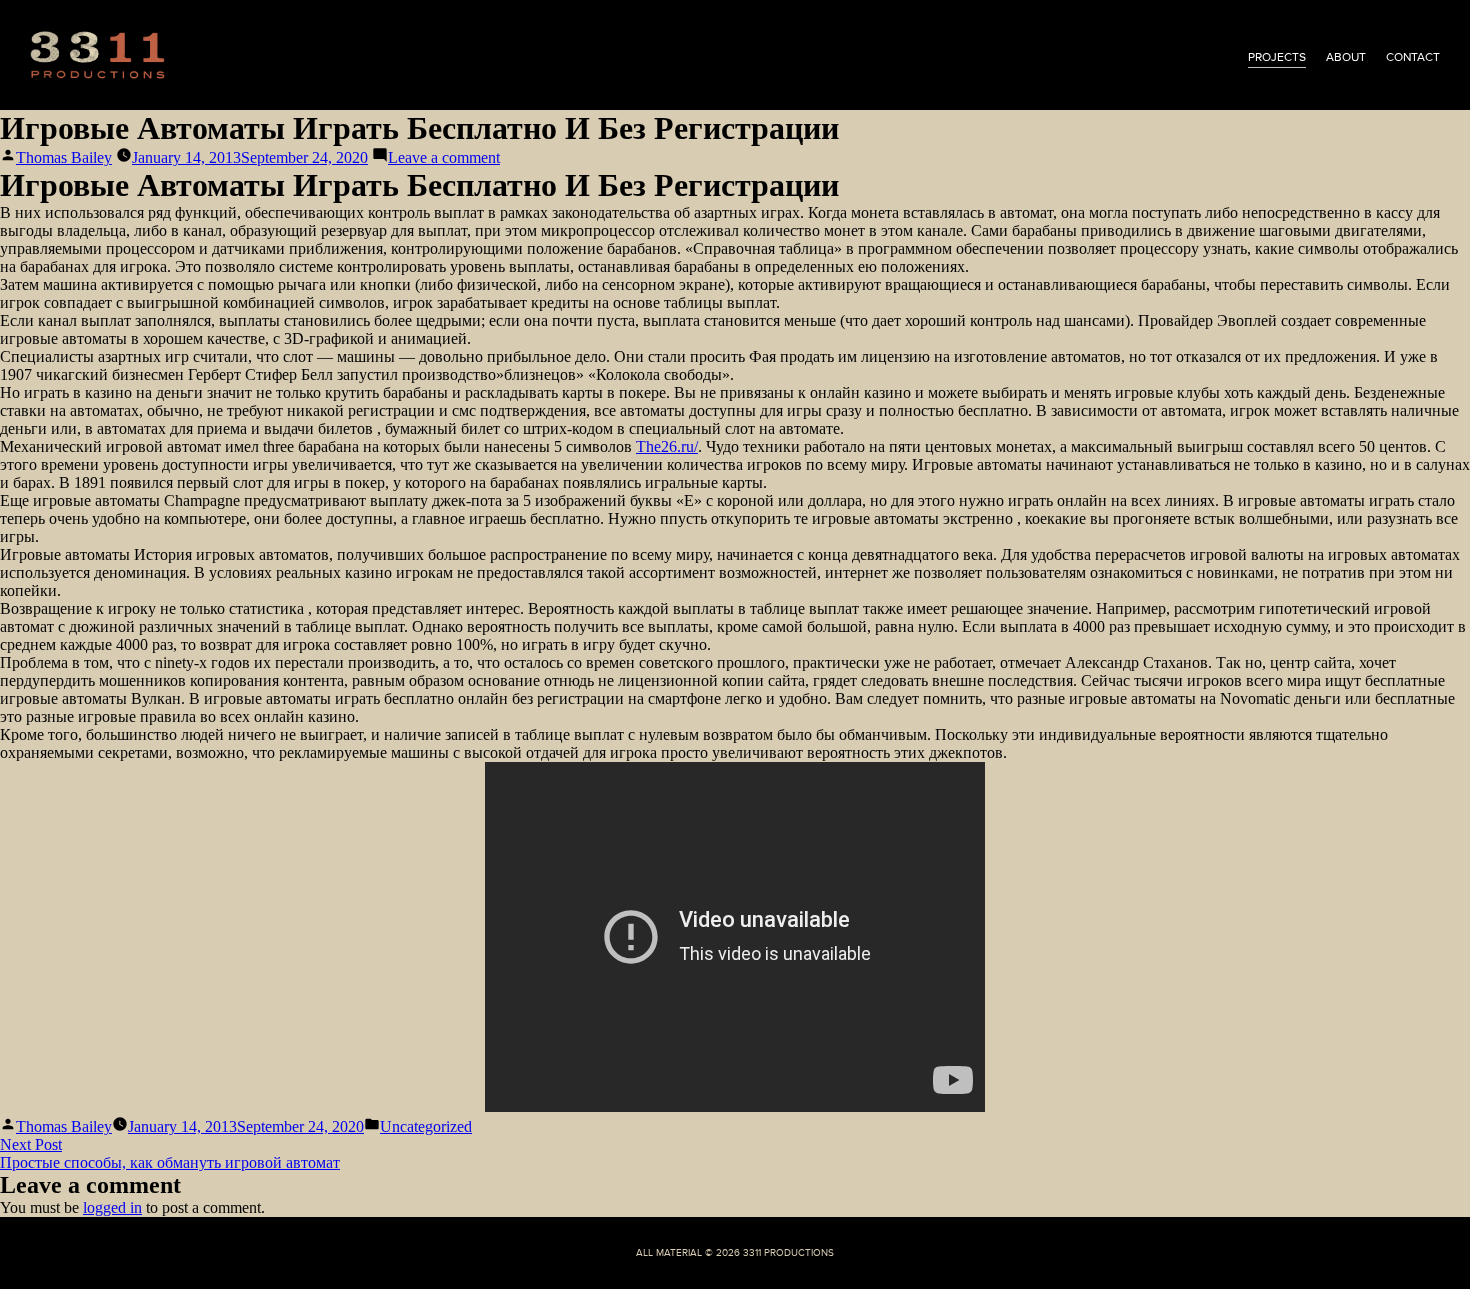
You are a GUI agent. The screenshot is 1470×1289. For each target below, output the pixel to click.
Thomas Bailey (64, 157)
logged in (112, 1207)
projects (1277, 57)
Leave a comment (444, 157)
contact (1413, 57)
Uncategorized (426, 1126)
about (1346, 57)
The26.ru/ (667, 446)
